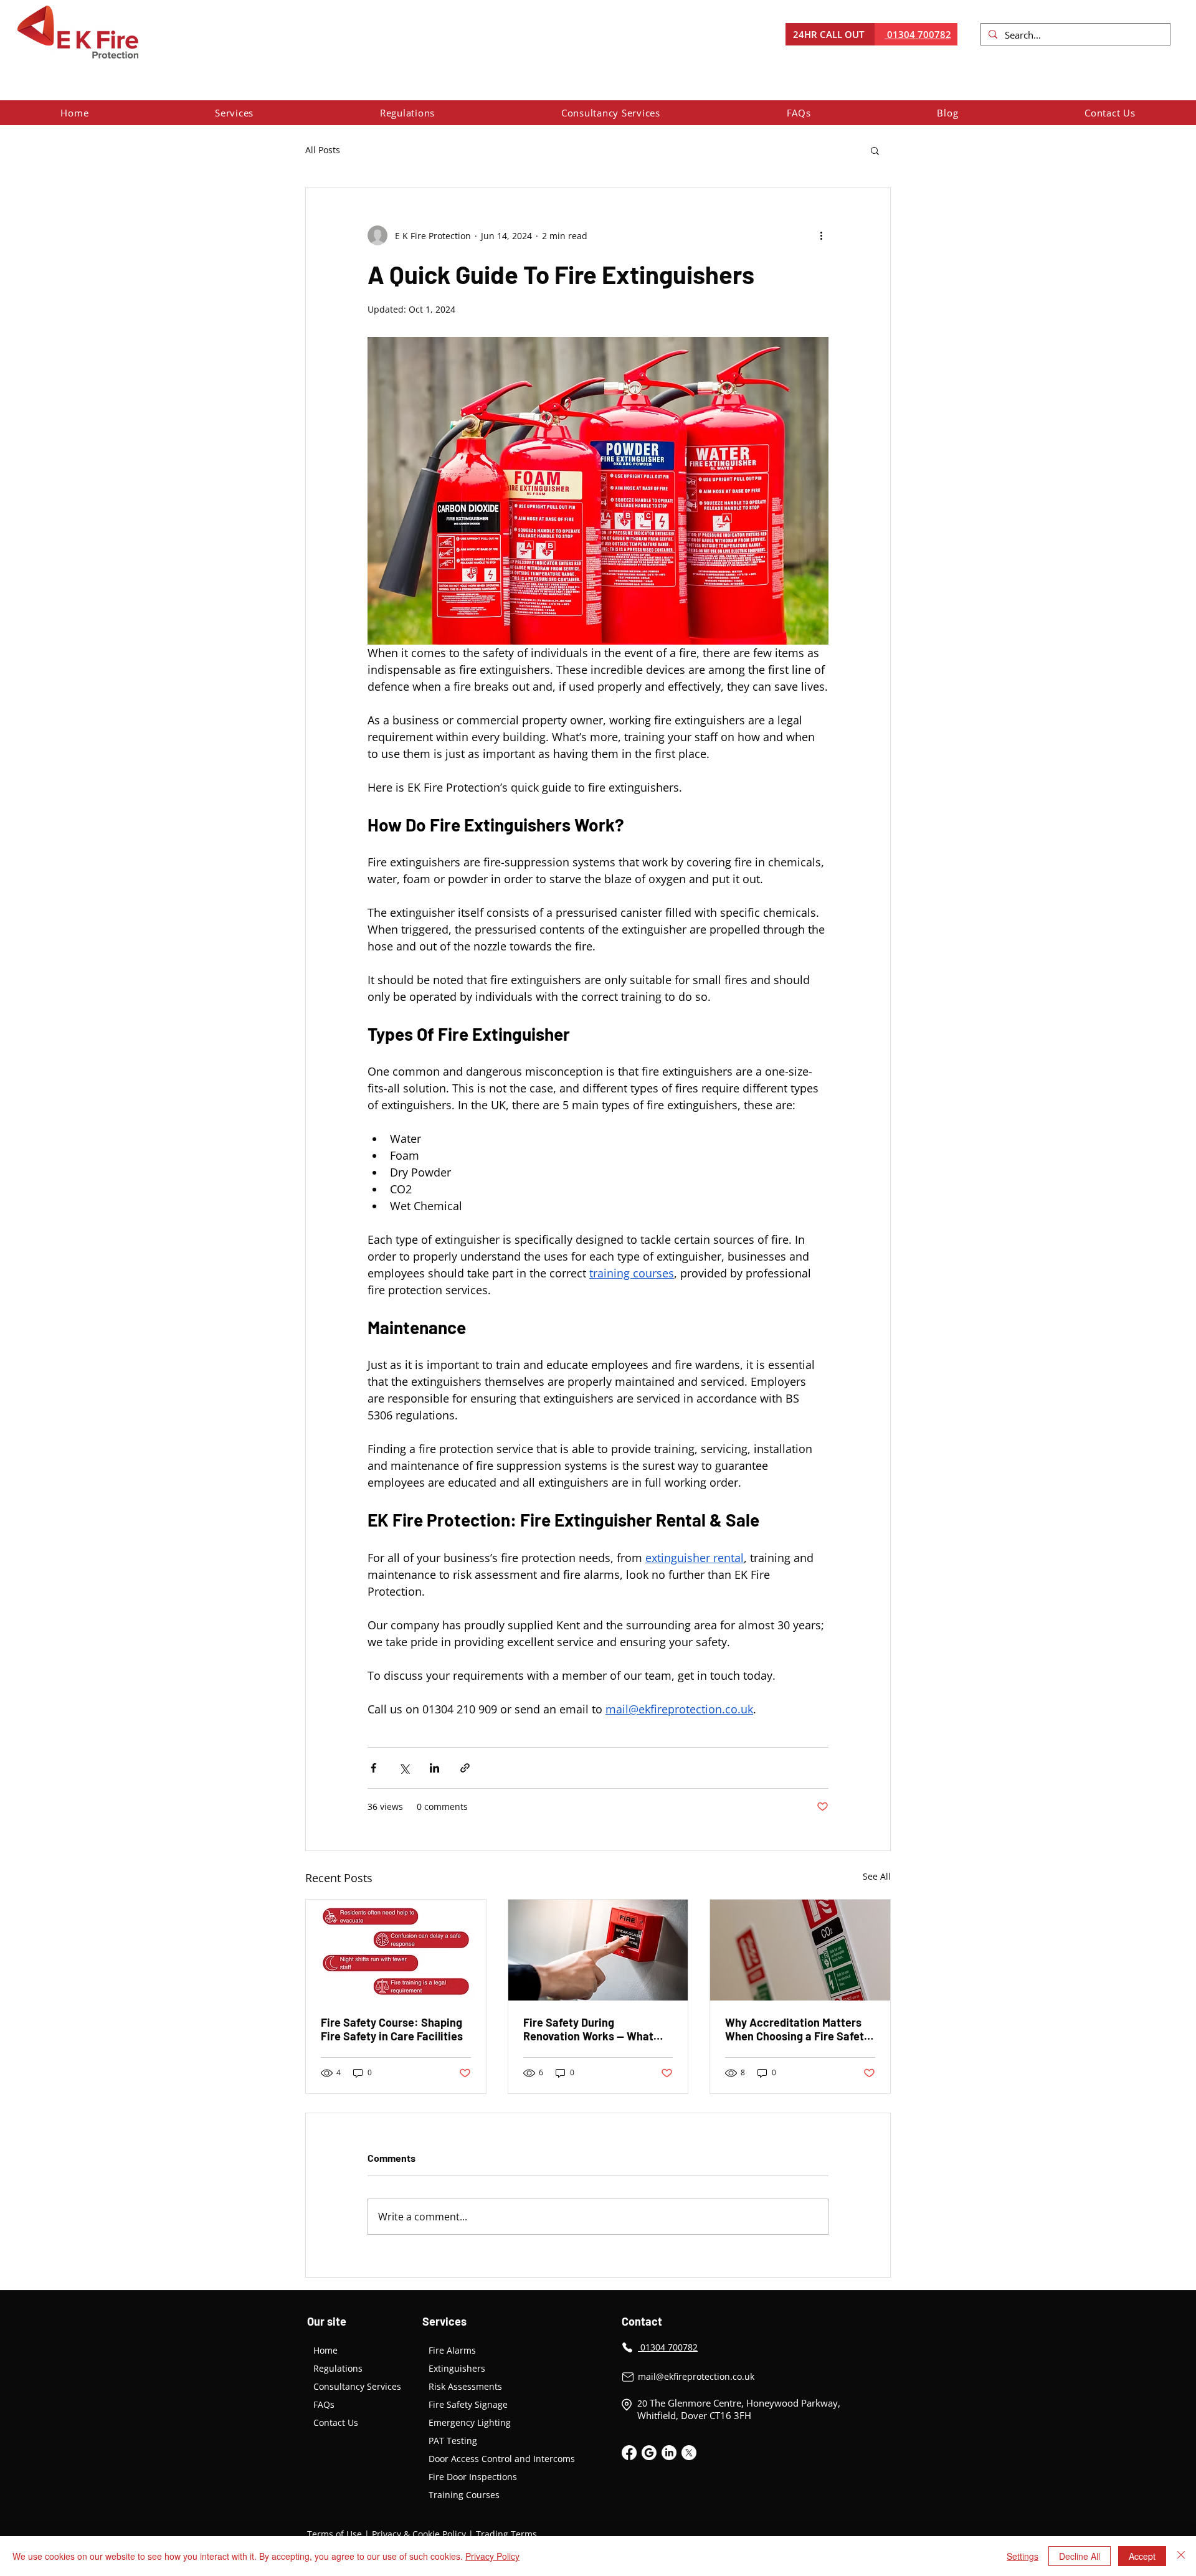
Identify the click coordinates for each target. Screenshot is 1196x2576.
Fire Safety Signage (468, 2404)
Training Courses (464, 2495)
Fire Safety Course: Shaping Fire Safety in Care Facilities (392, 2029)
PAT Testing (453, 2441)
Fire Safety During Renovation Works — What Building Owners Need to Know (588, 2029)
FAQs (324, 2404)
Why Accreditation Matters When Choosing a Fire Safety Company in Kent (797, 2029)
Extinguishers (457, 2368)
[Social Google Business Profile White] (649, 2453)
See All (877, 1876)
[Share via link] (465, 1768)
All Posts (323, 150)
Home (325, 2350)
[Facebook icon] (629, 2453)
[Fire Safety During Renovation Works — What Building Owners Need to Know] (598, 1950)
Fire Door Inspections (473, 2477)
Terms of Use (335, 2534)
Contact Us (336, 2422)
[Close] (1181, 2556)
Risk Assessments (465, 2386)
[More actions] (821, 235)
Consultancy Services (357, 2386)
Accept (1142, 2556)
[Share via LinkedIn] (434, 1768)
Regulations (338, 2368)
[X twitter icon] (689, 2453)
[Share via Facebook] (373, 1768)
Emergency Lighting (470, 2422)
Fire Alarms (452, 2350)
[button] (235, 113)
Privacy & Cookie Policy (419, 2534)
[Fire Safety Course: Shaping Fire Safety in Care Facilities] (396, 1950)
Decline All (1080, 2556)
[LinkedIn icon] (669, 2453)
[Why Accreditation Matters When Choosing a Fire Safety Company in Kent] (800, 1950)
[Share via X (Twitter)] (404, 1768)
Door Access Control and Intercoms (501, 2459)
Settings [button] (1023, 2556)
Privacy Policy (492, 2556)
